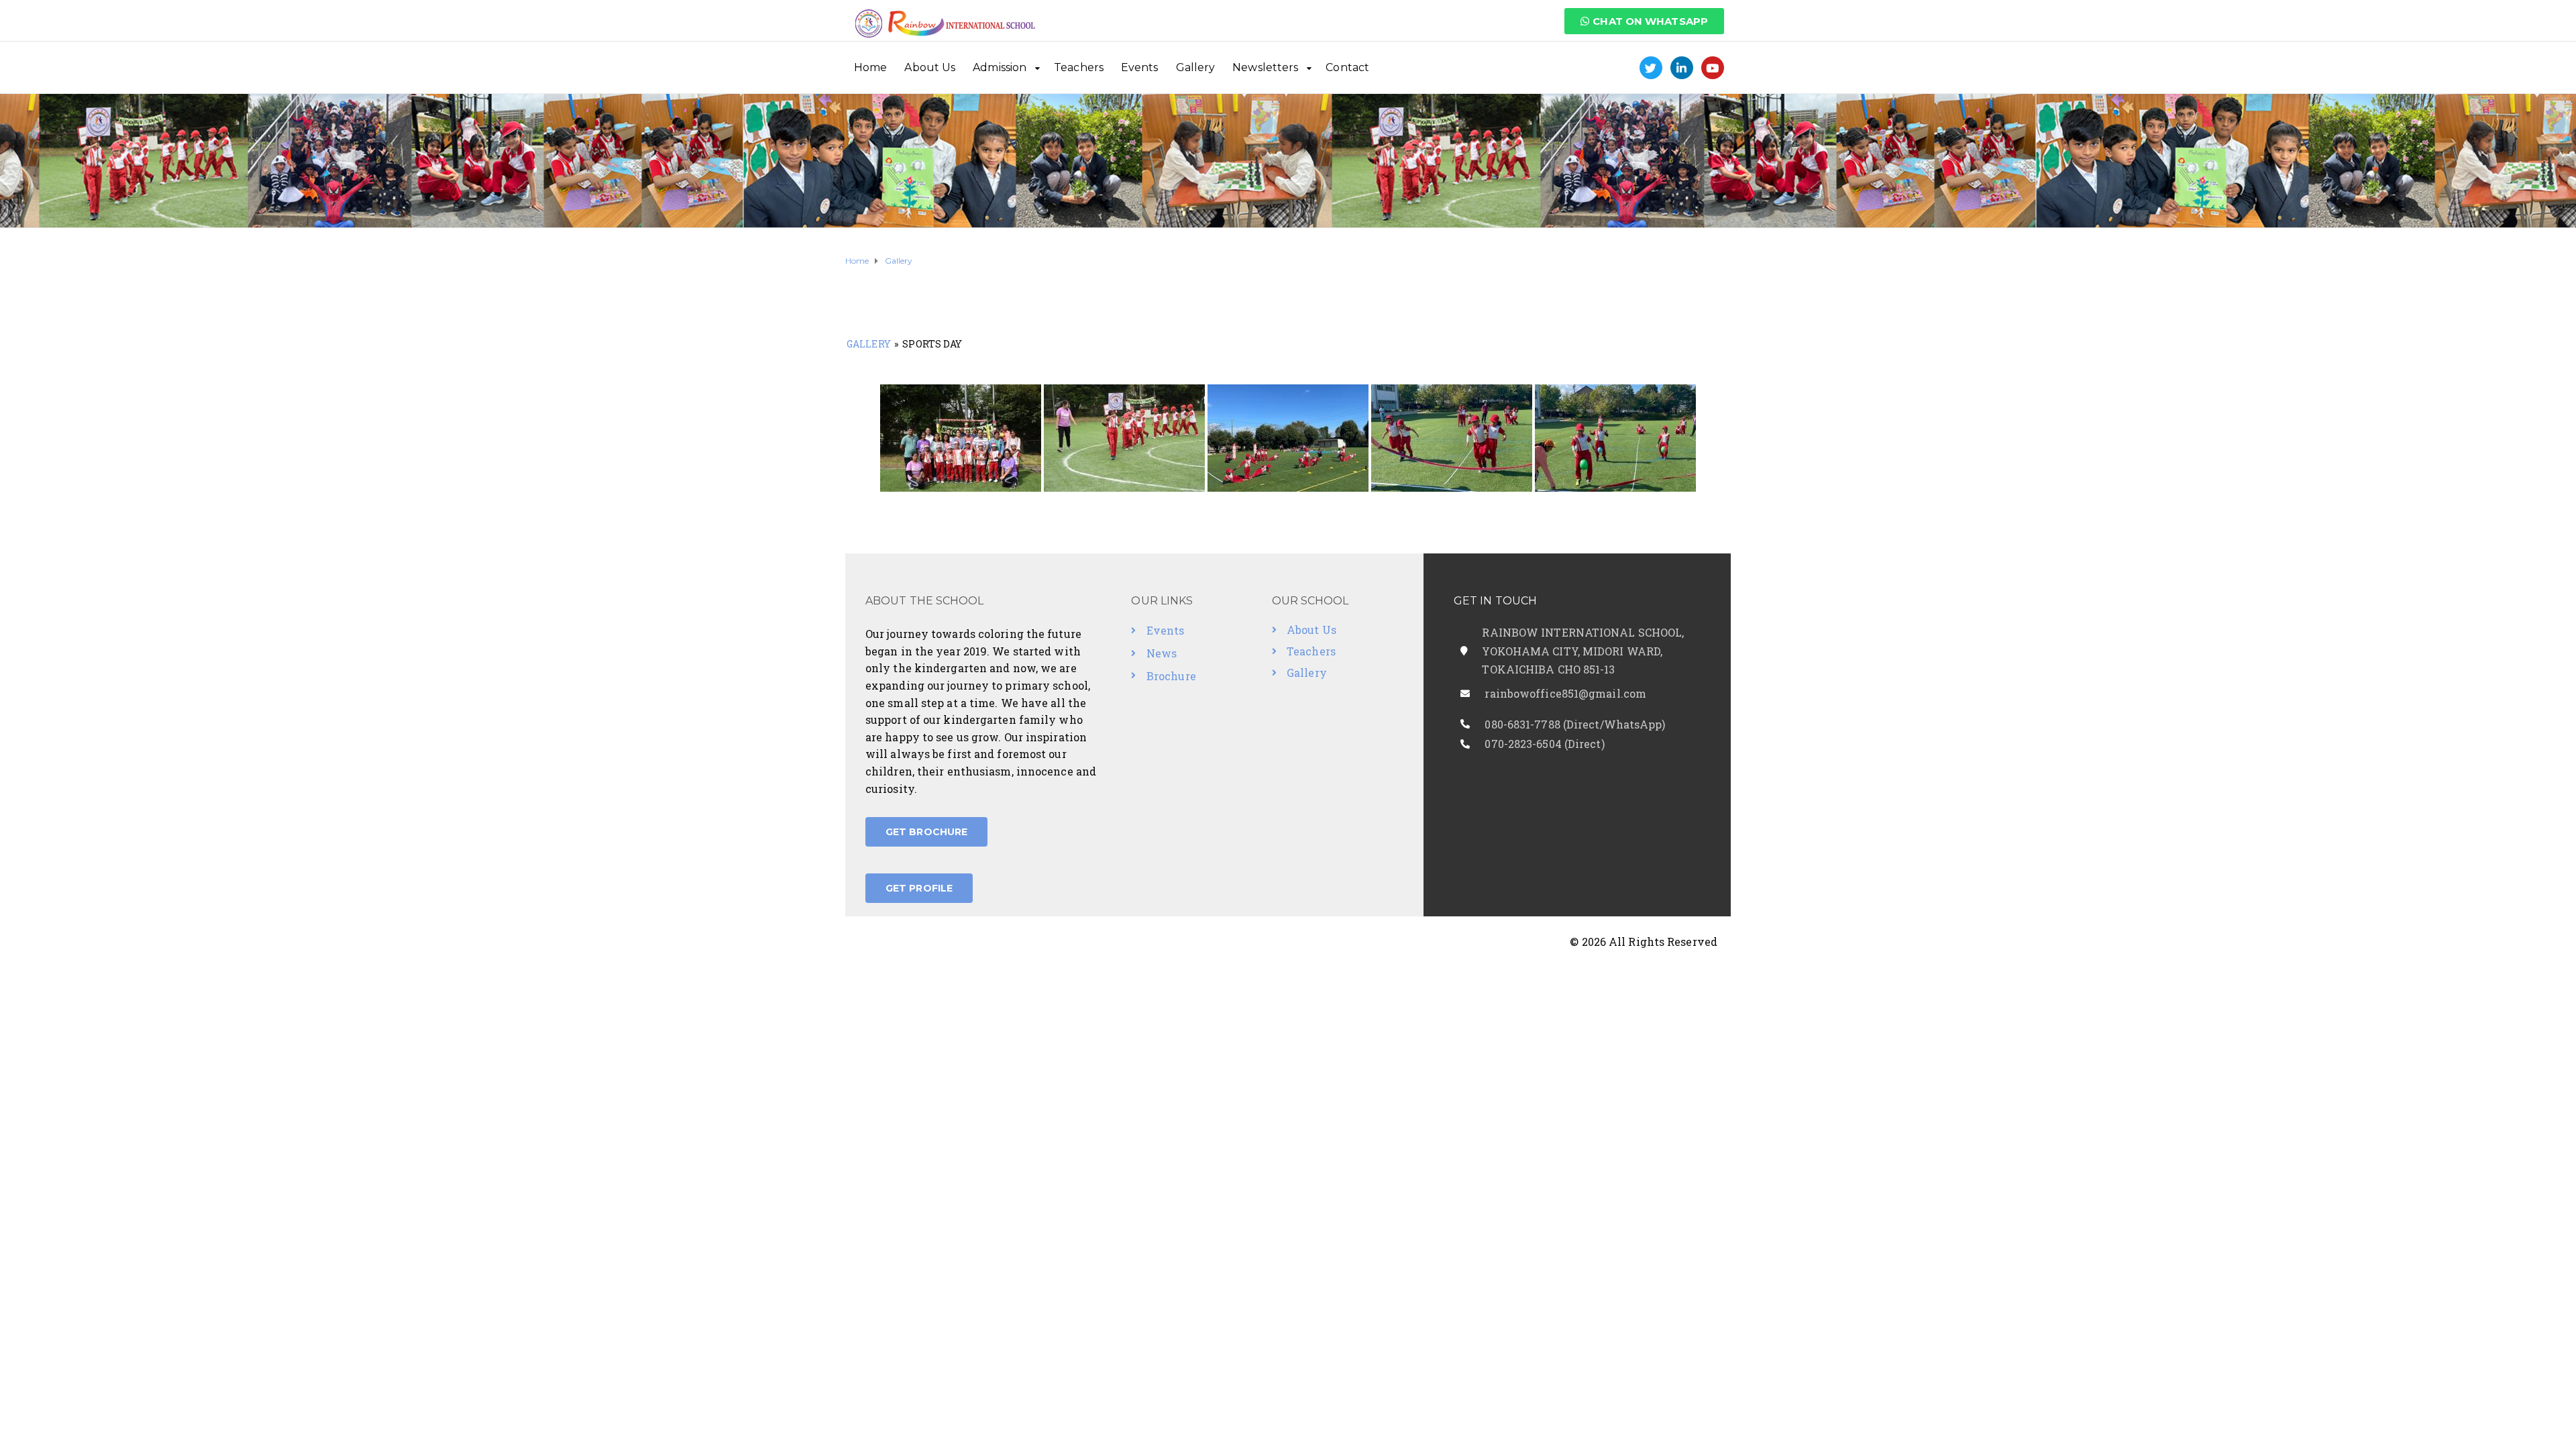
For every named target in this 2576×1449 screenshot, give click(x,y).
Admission (1000, 67)
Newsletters (1265, 67)
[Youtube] (1713, 68)
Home (870, 67)
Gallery (1196, 67)
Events (1140, 67)
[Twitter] (1651, 68)
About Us (930, 67)
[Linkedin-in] (1682, 68)
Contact (1347, 67)
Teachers (1079, 67)
